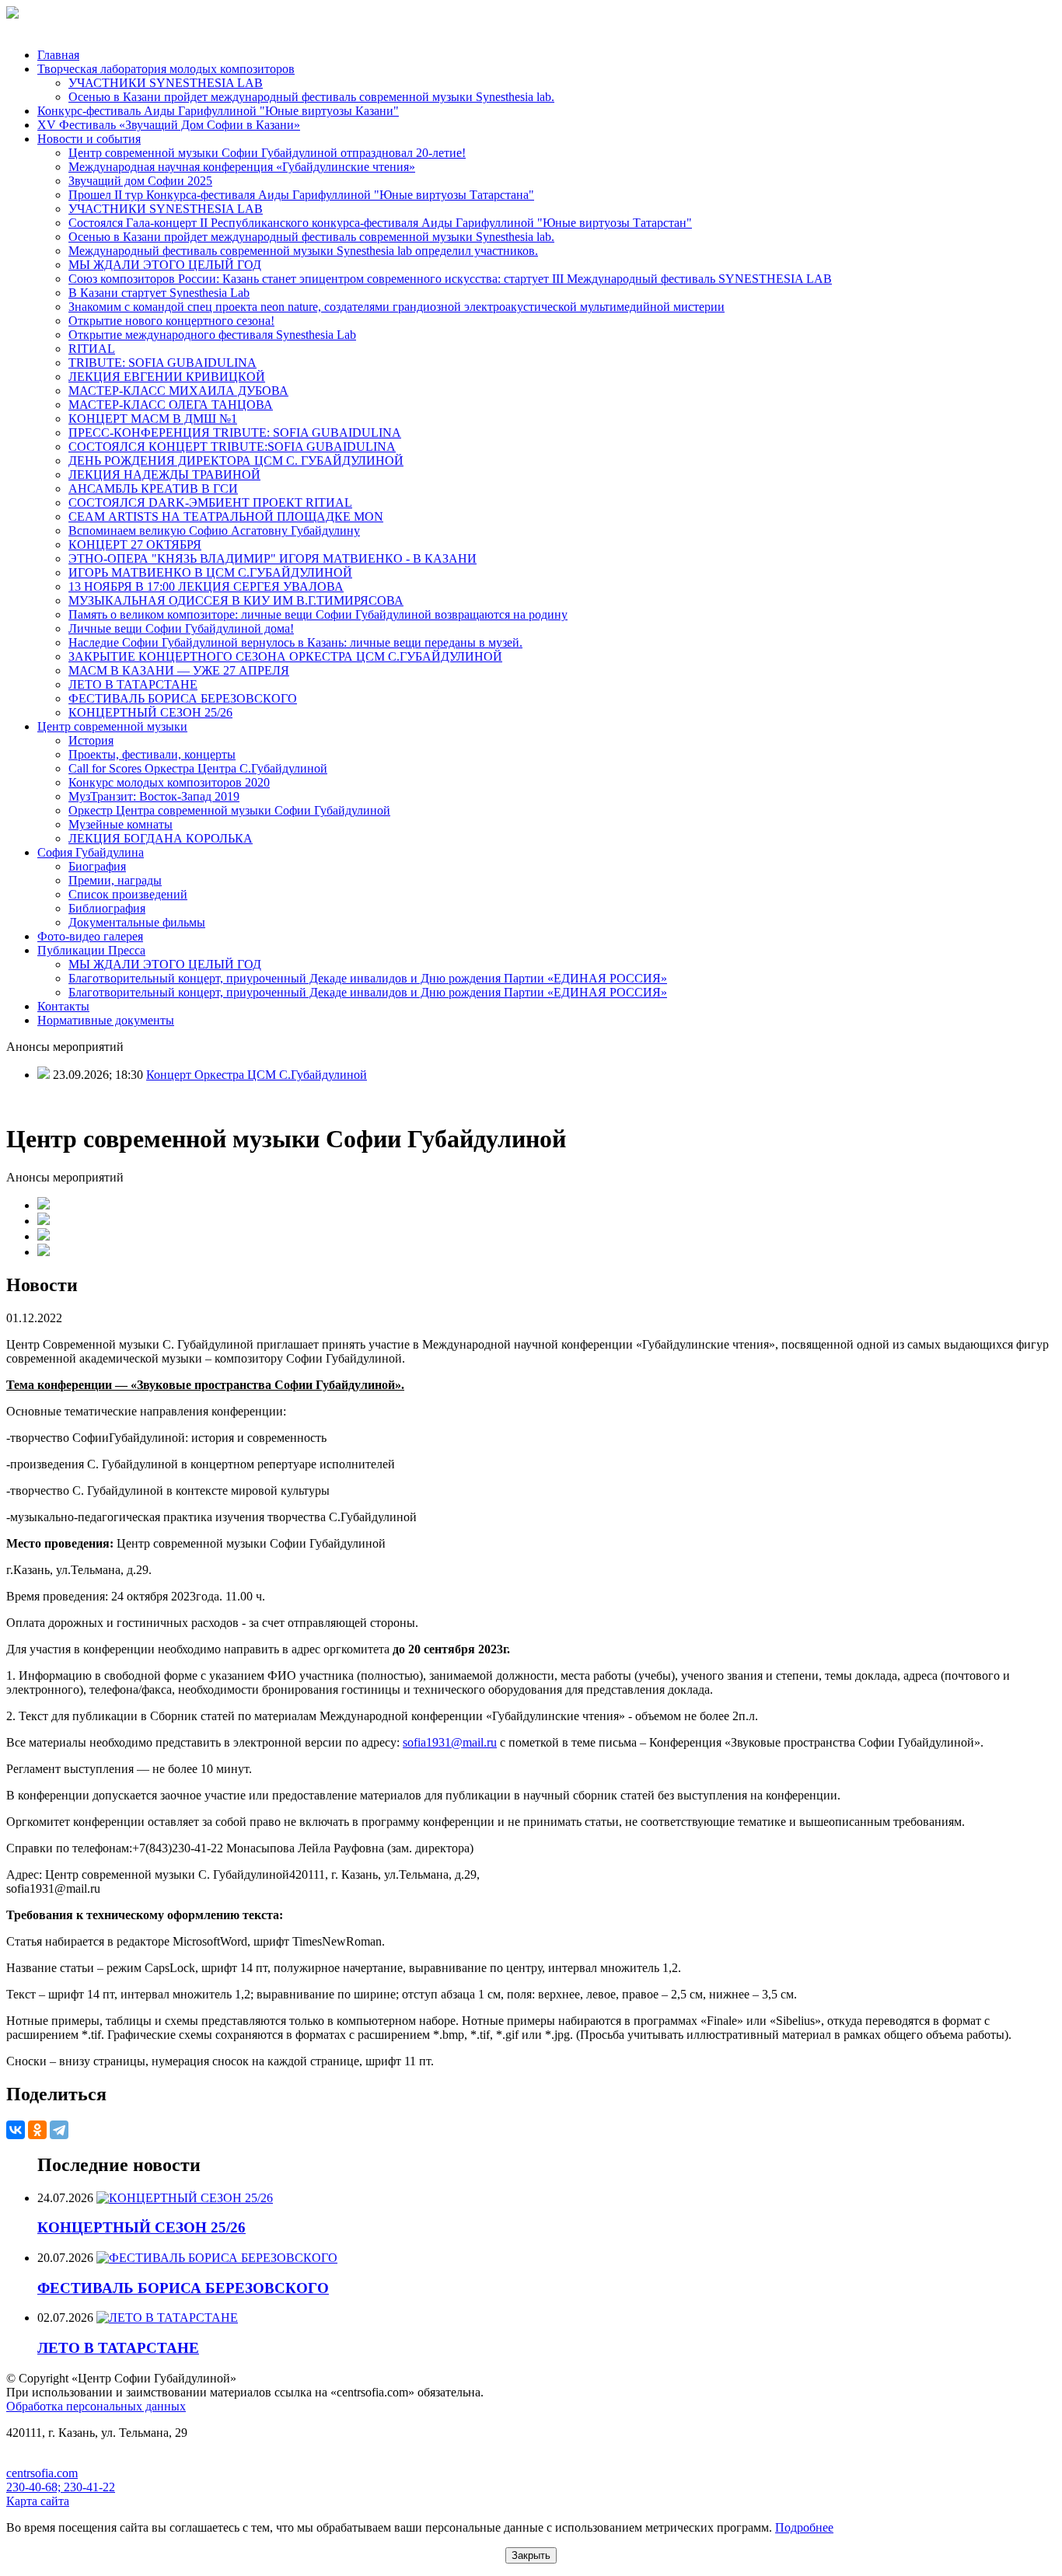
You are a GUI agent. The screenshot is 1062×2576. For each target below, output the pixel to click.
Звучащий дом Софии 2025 (140, 181)
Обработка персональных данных (96, 2406)
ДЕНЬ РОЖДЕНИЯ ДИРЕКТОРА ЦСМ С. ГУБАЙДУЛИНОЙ (236, 461)
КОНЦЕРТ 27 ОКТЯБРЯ (135, 545)
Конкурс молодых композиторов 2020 (169, 782)
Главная (58, 55)
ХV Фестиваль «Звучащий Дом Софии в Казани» (169, 125)
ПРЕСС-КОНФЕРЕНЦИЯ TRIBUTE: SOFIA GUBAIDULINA (235, 433)
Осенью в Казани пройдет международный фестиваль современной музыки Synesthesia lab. (311, 97)
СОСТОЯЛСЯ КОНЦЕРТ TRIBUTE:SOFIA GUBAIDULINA (232, 447)
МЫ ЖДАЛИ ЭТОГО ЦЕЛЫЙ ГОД (165, 265)
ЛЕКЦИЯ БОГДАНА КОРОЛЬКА (161, 838)
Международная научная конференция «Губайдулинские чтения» (242, 167)
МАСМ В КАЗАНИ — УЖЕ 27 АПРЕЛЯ (179, 670)
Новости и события (89, 139)
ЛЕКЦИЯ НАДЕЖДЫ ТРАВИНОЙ (164, 475)
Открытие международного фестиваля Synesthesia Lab (212, 335)
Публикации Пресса (91, 950)
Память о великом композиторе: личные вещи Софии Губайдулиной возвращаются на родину (318, 614)
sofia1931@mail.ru (450, 1742)
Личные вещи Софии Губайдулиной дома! (181, 628)
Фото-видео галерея (90, 936)
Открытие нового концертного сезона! (171, 321)
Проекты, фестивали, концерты (152, 754)
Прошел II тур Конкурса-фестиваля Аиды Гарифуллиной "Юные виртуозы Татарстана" (301, 195)
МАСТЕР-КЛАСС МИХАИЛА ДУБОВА (178, 391)
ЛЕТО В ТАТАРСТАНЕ (133, 684)
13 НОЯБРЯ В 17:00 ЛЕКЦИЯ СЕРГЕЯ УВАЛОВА (206, 586)
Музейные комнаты (121, 824)
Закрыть (531, 2555)
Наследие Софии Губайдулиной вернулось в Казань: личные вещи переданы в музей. (295, 642)
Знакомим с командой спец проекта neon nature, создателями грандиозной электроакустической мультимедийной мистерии (397, 307)
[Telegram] (59, 2130)
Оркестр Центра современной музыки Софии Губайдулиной (229, 810)
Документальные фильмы (137, 922)
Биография (97, 866)
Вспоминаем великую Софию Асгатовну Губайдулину (214, 531)
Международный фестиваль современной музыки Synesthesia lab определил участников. (303, 251)
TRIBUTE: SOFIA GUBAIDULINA (162, 363)
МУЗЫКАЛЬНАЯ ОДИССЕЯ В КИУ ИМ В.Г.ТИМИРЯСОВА (236, 600)
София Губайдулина (91, 852)
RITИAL (92, 349)
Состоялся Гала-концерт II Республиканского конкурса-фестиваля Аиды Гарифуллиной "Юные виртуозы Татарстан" (380, 223)
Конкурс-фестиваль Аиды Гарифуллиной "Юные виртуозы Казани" (218, 111)
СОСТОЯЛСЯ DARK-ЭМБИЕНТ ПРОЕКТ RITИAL (210, 503)
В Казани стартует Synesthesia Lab (159, 293)
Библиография (107, 908)
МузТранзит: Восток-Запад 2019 (154, 796)
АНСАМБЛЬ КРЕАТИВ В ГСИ (153, 489)
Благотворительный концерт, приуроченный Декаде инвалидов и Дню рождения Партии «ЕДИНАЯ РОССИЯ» (368, 978)
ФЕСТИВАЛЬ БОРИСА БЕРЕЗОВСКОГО (183, 698)
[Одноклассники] (37, 2130)
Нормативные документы (106, 1020)
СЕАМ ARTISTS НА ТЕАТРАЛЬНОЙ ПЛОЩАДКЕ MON (226, 517)
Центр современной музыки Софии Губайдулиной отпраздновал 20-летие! (267, 153)
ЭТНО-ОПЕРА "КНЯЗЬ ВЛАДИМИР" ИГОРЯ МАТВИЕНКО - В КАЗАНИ (272, 558)
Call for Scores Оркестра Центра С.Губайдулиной (198, 768)
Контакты (63, 1006)
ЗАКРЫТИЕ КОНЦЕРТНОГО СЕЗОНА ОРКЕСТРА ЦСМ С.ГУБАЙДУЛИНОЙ (285, 656)
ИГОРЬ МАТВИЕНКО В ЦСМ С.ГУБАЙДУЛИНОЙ (210, 572)
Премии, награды (115, 880)
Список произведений (128, 894)
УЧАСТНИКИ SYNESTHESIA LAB (166, 83)
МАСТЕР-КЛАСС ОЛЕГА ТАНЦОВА (171, 405)
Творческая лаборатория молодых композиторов (166, 69)
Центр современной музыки (112, 726)
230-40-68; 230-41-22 (61, 2487)
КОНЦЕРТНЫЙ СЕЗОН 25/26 (150, 712)
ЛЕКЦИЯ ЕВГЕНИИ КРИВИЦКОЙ (167, 377)
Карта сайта (38, 2501)
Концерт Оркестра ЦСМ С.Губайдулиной (257, 1075)
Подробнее (804, 2527)
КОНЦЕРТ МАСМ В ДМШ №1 (153, 419)
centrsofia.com (42, 2473)
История (91, 740)
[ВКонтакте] (16, 2130)
